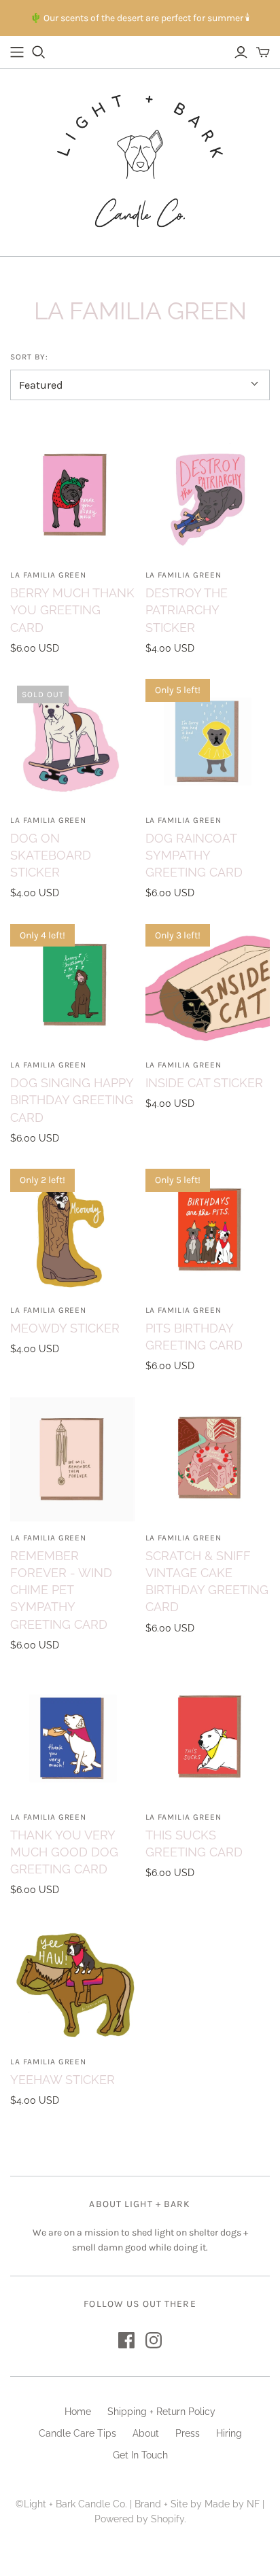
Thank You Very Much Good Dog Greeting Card (64, 1852)
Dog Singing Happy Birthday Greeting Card (72, 1100)
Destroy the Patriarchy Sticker (187, 610)
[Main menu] (17, 52)
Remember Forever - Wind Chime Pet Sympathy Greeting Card (61, 1590)
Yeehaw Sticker (63, 2080)
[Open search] (39, 52)
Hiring (229, 2433)
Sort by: (29, 357)
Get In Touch (140, 2455)
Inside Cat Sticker (204, 1083)
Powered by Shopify (139, 2519)
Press (188, 2433)
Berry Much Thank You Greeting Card (72, 610)
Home (78, 2412)
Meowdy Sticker (65, 1328)
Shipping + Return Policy (161, 2412)
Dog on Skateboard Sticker (51, 855)
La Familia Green (48, 575)
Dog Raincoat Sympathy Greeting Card (194, 855)
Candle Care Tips (77, 2433)
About (146, 2433)
